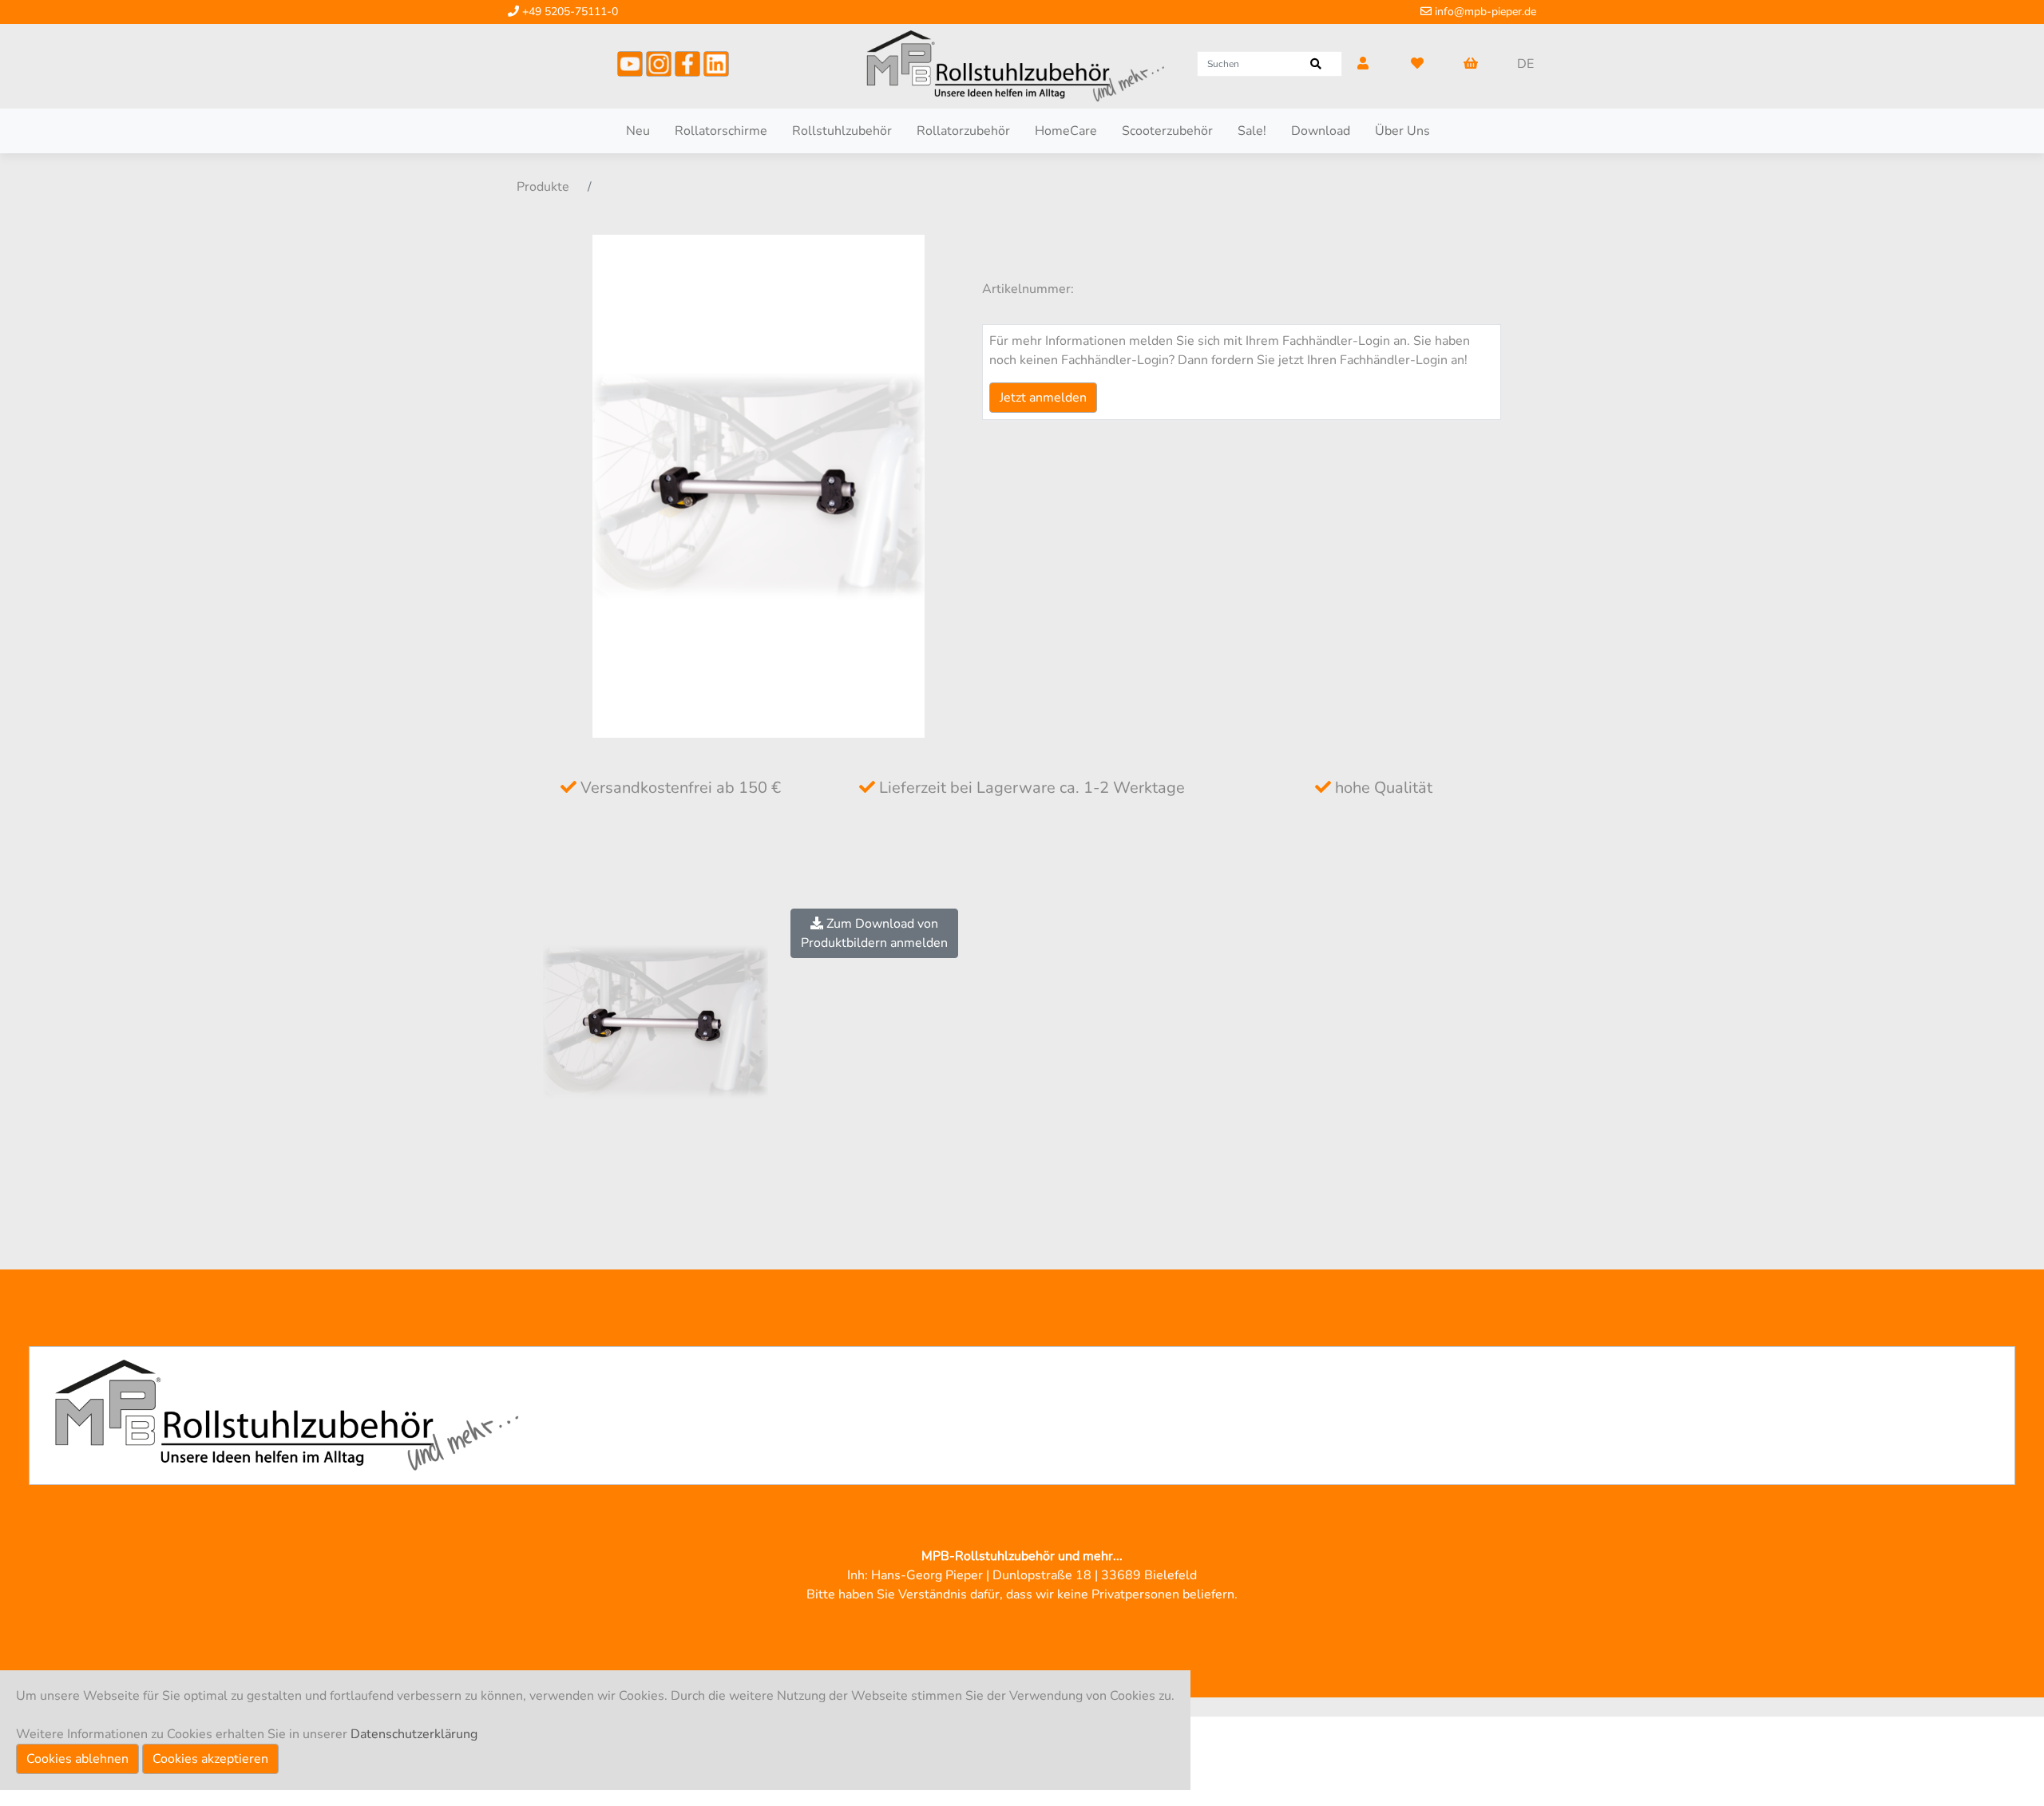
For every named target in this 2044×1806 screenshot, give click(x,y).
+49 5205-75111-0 (568, 12)
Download (1321, 131)
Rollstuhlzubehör (842, 131)
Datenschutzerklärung (414, 1734)
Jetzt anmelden (1043, 398)
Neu (638, 131)
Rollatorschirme (721, 131)
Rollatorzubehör (963, 131)
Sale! (1252, 131)
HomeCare (1066, 131)
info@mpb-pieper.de (1484, 12)
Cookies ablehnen (77, 1759)
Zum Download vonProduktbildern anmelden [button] (874, 933)
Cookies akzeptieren (210, 1759)
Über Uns (1402, 131)
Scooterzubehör (1167, 131)
